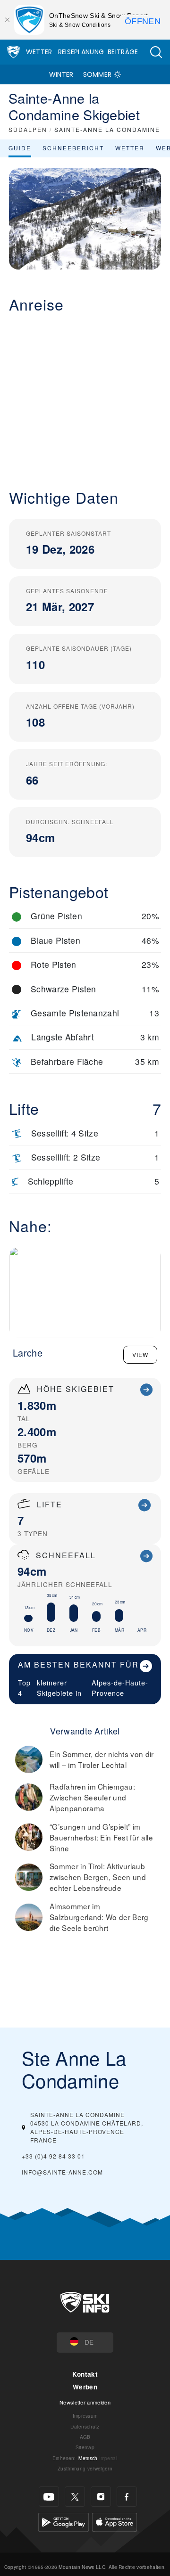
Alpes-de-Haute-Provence (120, 1688)
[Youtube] (49, 2497)
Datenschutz (85, 2426)
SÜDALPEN (28, 129)
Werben (85, 2387)
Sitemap (85, 2447)
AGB (85, 2437)
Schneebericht (73, 148)
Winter (61, 74)
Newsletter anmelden (85, 2402)
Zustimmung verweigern (85, 2468)
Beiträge (123, 52)
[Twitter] (75, 2497)
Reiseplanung (81, 52)
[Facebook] (127, 2497)
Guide (20, 148)
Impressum (85, 2416)
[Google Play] (64, 2521)
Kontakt (85, 2374)
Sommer (98, 74)
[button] (156, 52)
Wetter (39, 52)
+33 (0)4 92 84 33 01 (53, 2156)
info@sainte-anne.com (62, 2172)
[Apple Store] (115, 2521)
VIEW (140, 1354)
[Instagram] (101, 2497)
